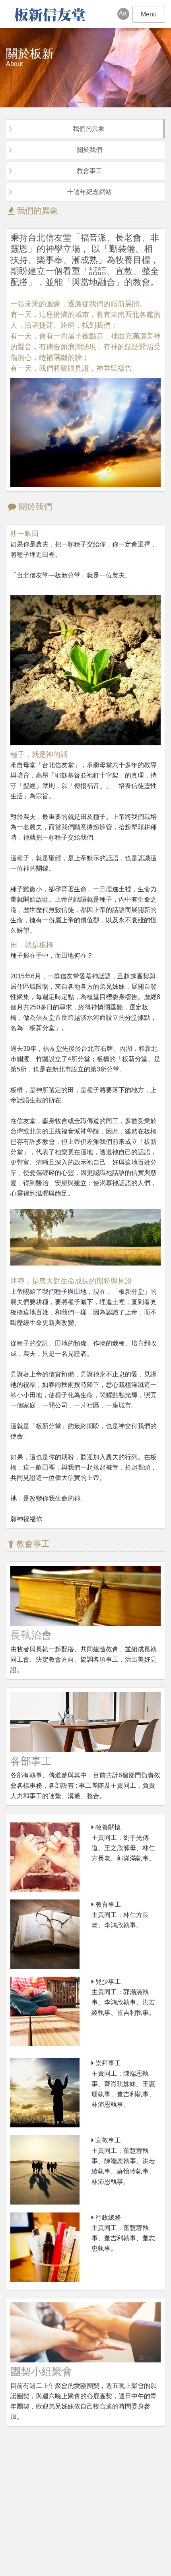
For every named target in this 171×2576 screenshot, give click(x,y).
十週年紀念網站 (89, 192)
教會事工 (89, 171)
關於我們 (89, 150)
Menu (149, 14)
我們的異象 (89, 129)
